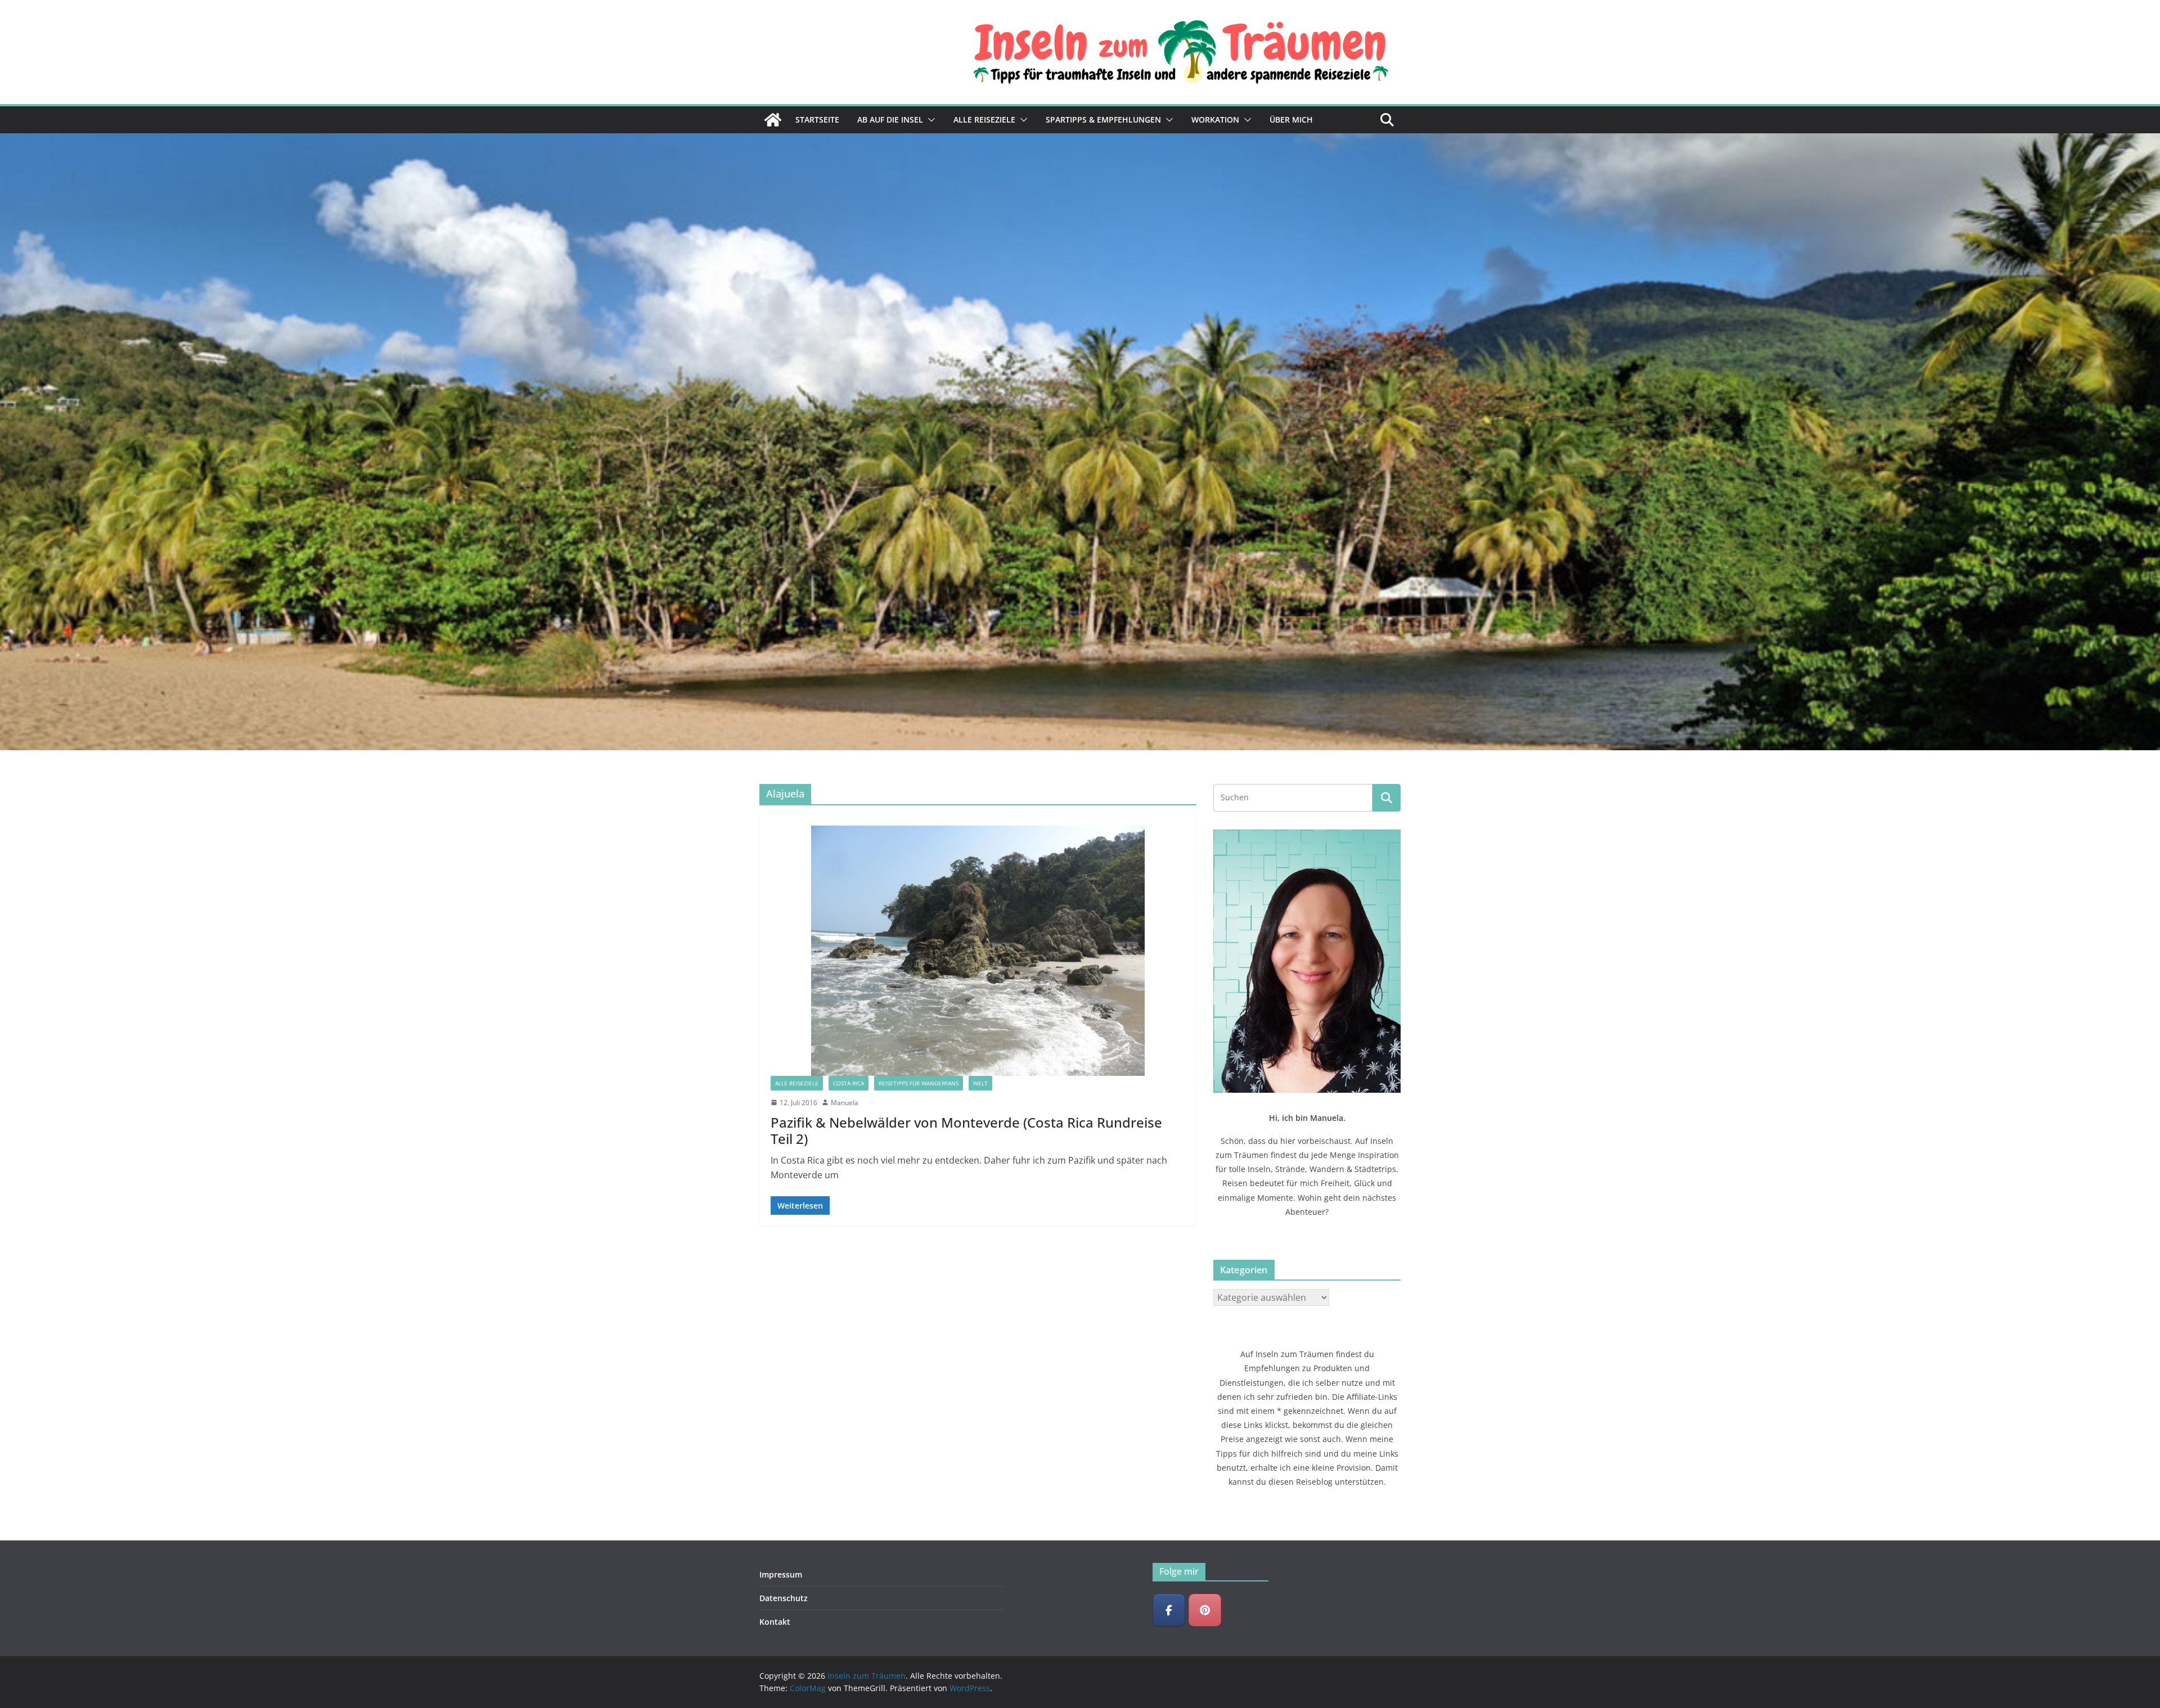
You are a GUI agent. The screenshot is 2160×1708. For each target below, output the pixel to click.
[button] (929, 120)
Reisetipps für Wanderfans (919, 1083)
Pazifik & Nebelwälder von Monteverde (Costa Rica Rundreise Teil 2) (966, 1130)
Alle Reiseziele (984, 120)
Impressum (781, 1574)
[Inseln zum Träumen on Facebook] (1169, 1610)
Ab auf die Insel (890, 120)
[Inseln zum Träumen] (773, 120)
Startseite (817, 120)
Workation (1215, 120)
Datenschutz (784, 1598)
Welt (980, 1083)
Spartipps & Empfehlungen (1103, 120)
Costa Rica (849, 1083)
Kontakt (775, 1622)
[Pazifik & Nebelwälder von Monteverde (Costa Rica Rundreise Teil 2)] (978, 951)
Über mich (1291, 120)
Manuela (845, 1103)
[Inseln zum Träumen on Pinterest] (1205, 1610)
